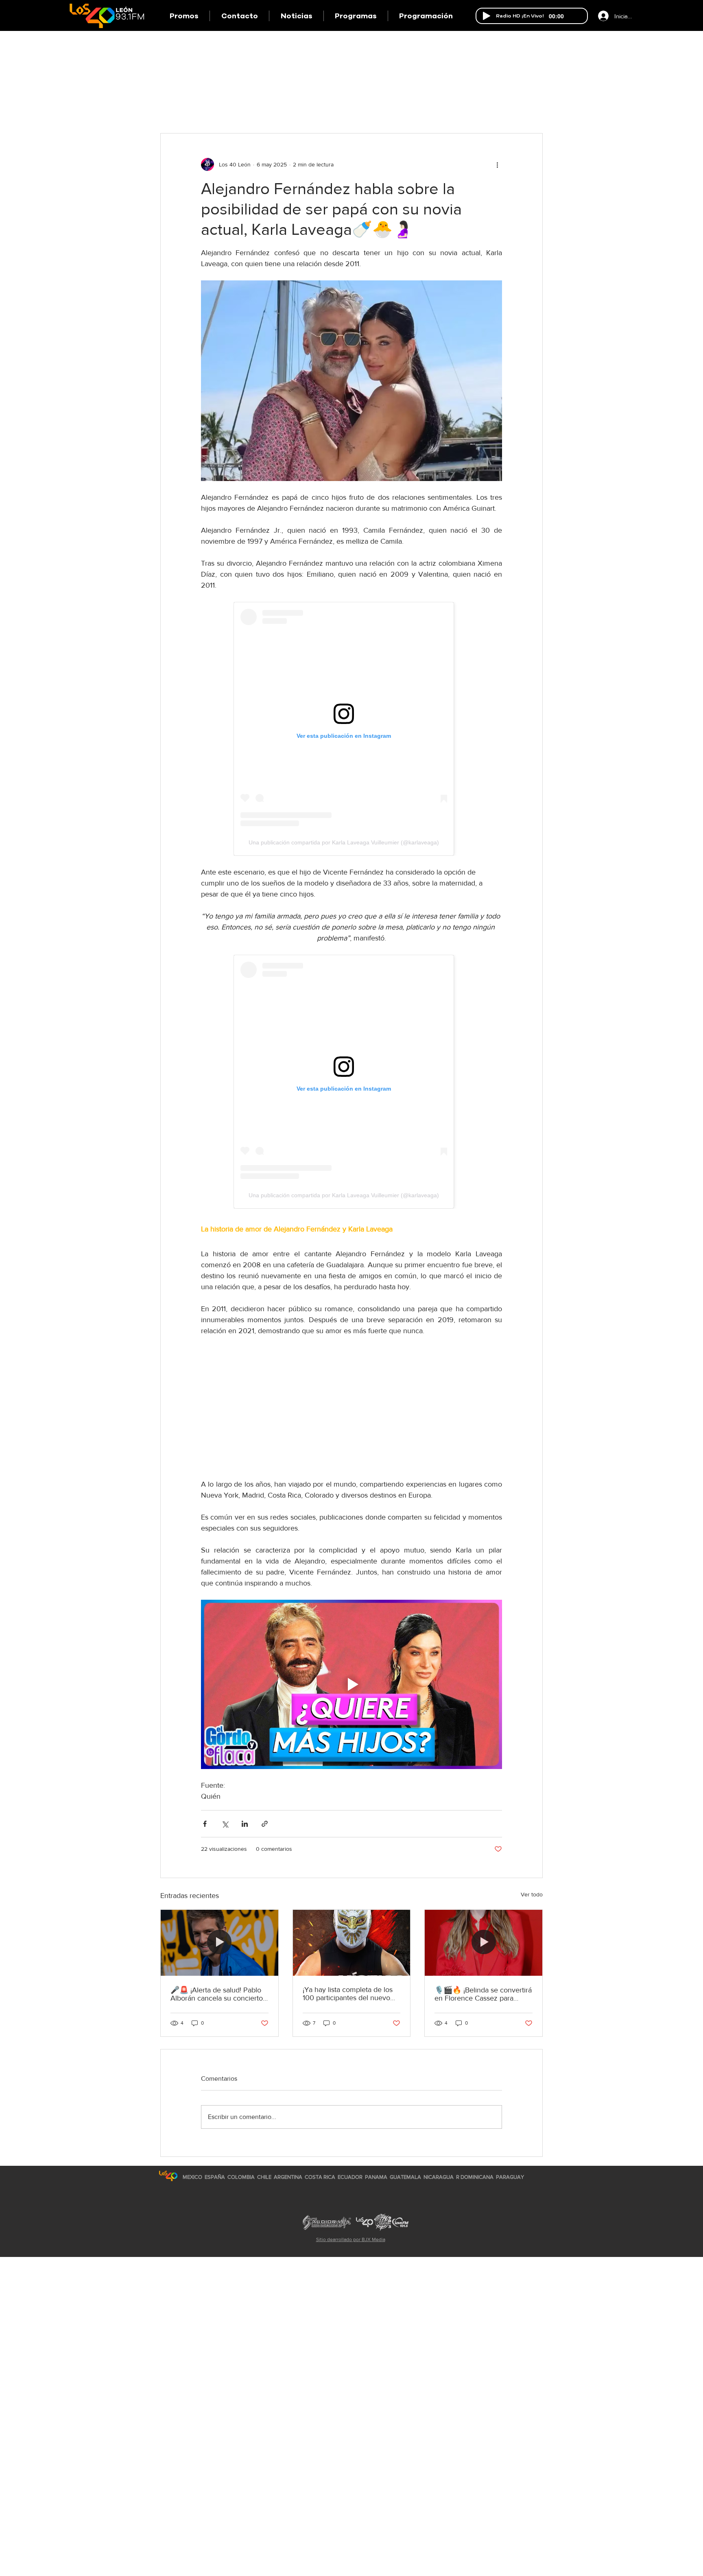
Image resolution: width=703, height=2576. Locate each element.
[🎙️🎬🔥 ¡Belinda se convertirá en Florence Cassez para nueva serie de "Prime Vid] (484, 1943)
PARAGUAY (510, 2177)
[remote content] (351, 729)
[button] (356, 16)
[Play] (487, 16)
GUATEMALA (405, 2177)
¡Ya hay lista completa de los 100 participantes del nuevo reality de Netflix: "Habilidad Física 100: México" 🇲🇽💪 (348, 1994)
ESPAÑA (215, 2177)
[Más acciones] (497, 164)
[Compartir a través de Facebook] (205, 1824)
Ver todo (532, 1894)
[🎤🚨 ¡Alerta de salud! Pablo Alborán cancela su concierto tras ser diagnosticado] (219, 1943)
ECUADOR (350, 2177)
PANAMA (376, 2177)
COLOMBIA (241, 2177)
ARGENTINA (288, 2177)
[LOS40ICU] (168, 2176)
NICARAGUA (439, 2177)
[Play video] (351, 1684)
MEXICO (192, 2177)
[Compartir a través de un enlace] (265, 1824)
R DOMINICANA (475, 2177)
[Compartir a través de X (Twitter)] (225, 1824)
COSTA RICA (320, 2177)
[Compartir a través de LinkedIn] (245, 1824)
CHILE (264, 2177)
